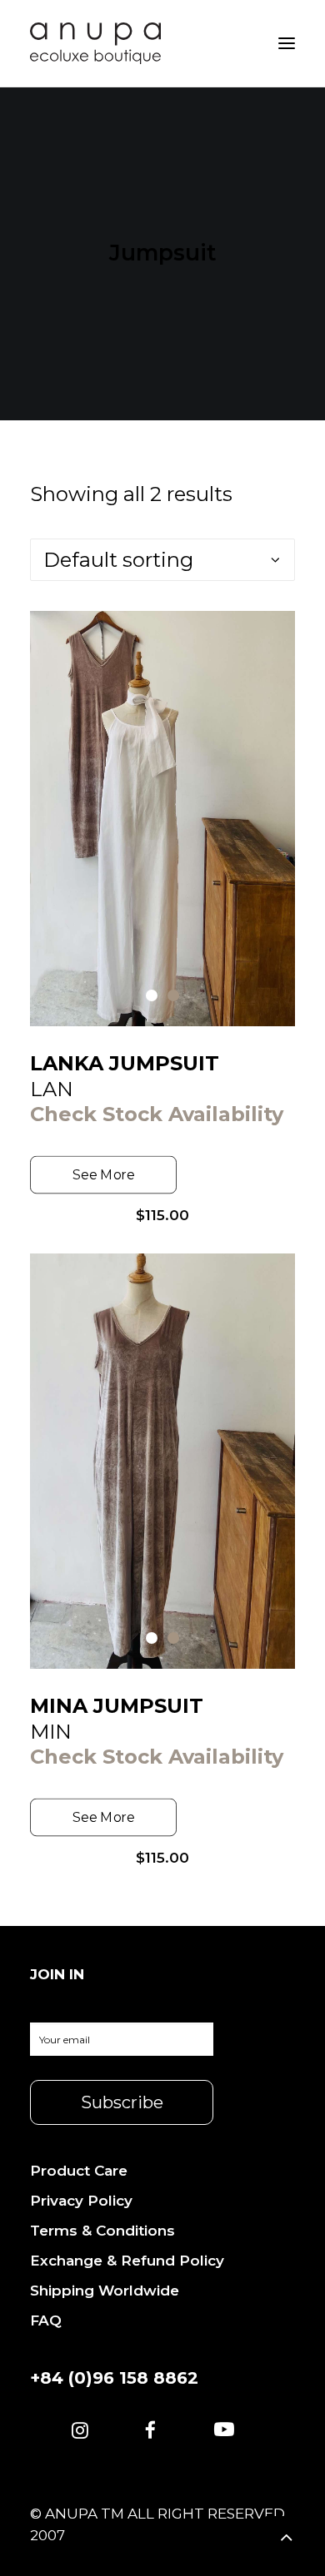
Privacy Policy (81, 2201)
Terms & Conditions (102, 2231)
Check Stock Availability (157, 1114)
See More (103, 1175)
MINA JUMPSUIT (117, 1706)
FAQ (46, 2320)
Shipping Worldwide (105, 2291)
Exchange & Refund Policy (127, 2261)
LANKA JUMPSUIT (125, 1063)
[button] (80, 2432)
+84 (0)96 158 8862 (114, 2378)
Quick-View (275, 630)
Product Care (79, 2171)
